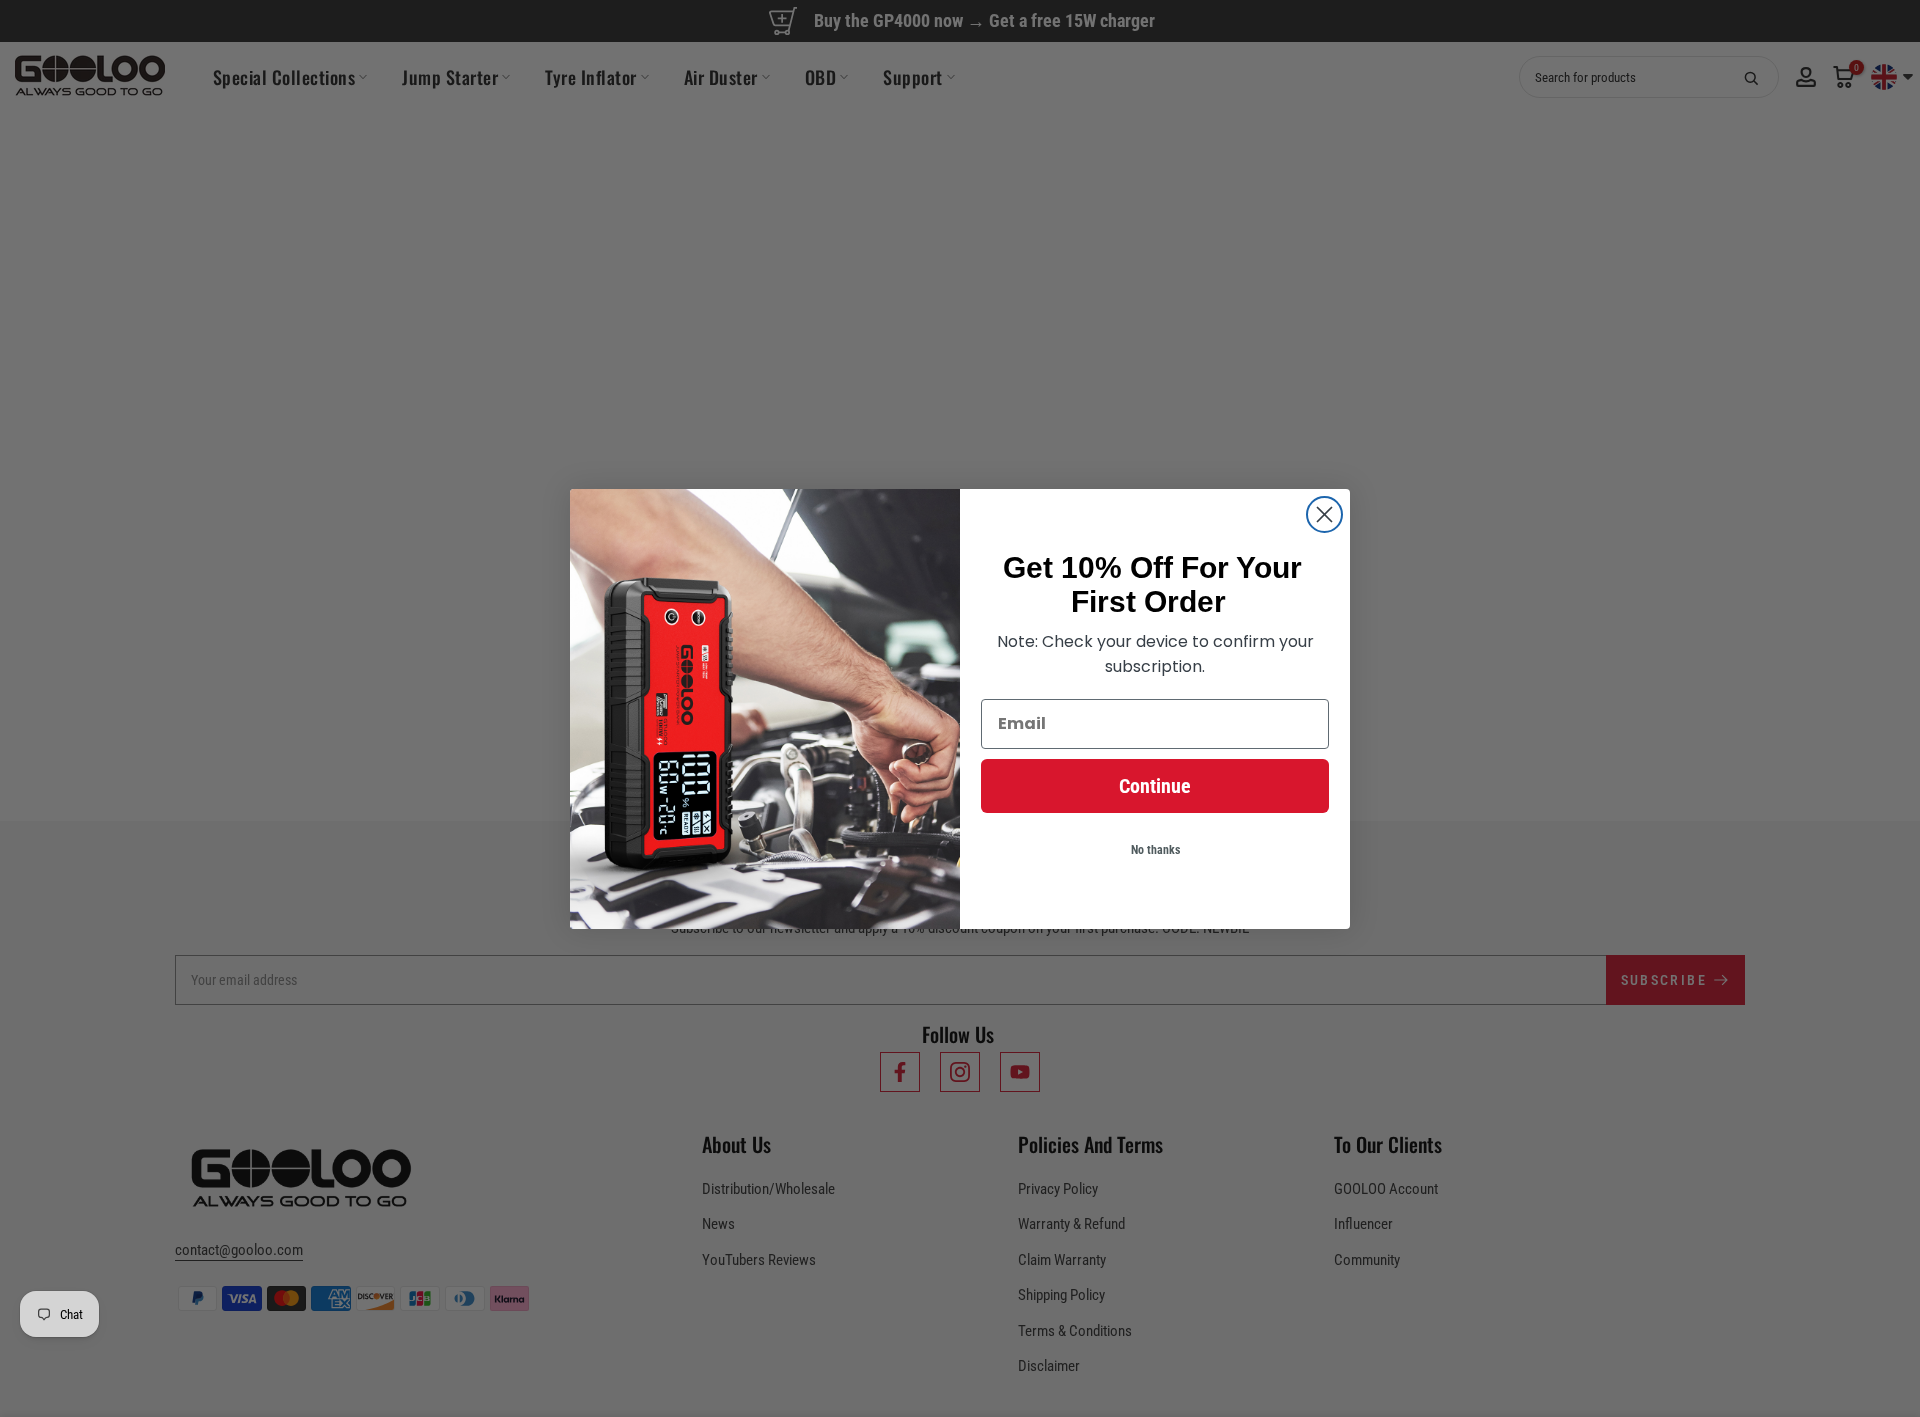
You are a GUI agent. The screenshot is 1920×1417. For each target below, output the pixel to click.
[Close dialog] (1324, 514)
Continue (1155, 786)
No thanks (1155, 850)
